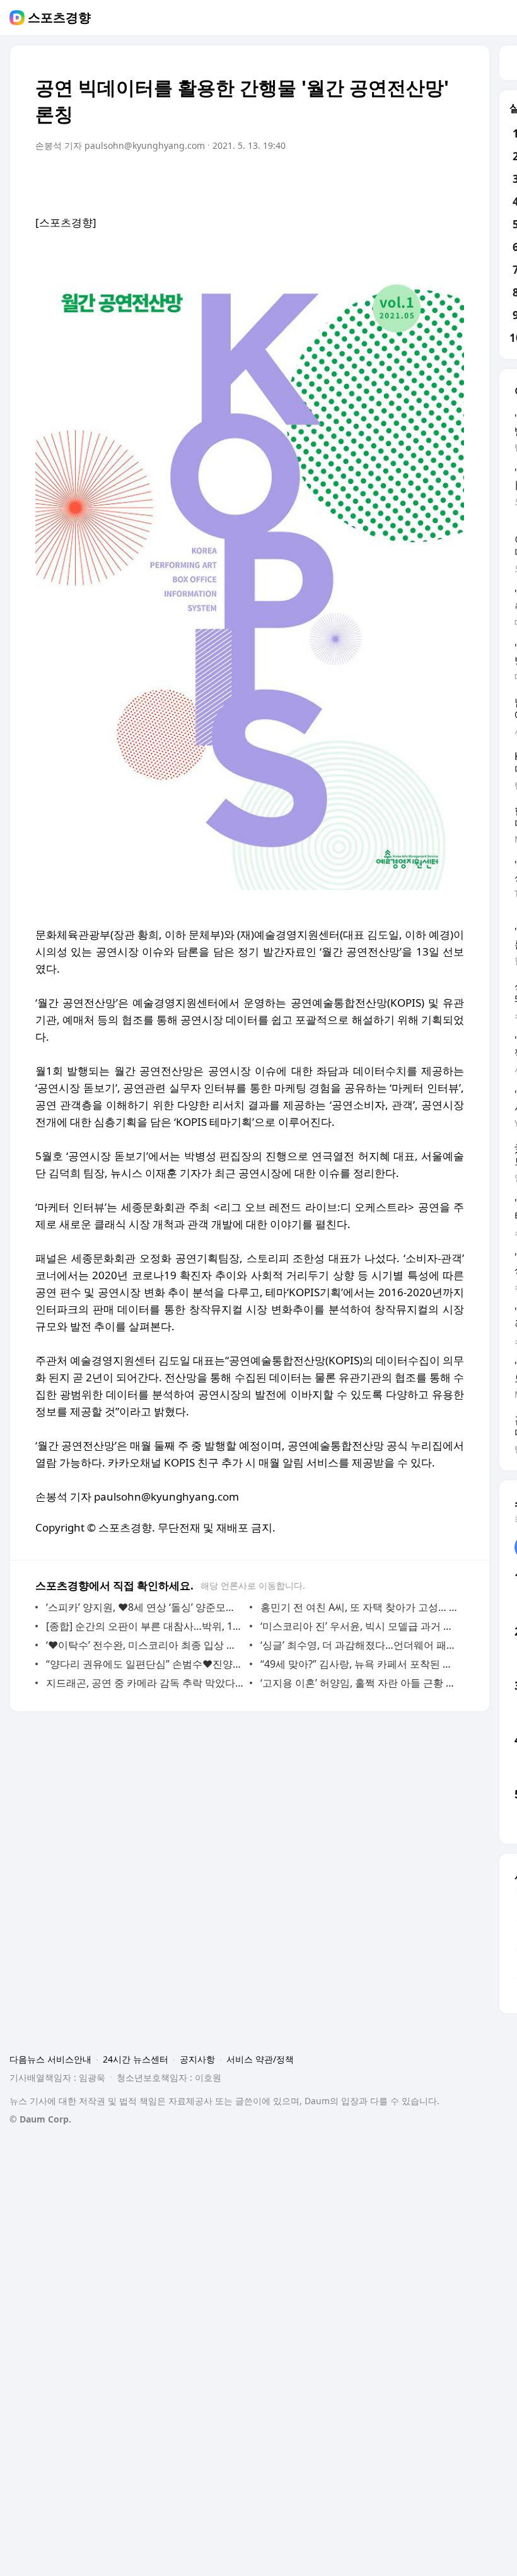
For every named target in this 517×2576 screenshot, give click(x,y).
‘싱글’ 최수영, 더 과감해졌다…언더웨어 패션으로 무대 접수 (359, 1645)
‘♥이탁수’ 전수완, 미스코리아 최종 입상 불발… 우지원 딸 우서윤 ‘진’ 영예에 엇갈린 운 (145, 1645)
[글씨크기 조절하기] (426, 181)
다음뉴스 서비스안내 (50, 2059)
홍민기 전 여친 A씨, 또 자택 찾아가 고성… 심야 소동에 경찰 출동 (359, 1607)
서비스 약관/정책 (260, 2059)
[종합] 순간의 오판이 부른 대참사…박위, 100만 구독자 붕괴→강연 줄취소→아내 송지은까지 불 (145, 1626)
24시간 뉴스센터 (136, 2059)
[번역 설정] (401, 181)
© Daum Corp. (40, 2119)
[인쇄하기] (451, 181)
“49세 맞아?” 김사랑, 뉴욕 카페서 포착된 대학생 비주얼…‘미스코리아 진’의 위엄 (359, 1664)
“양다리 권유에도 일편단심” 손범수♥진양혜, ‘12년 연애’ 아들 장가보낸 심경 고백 (145, 1664)
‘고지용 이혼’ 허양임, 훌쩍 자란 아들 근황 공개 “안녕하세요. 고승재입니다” (359, 1683)
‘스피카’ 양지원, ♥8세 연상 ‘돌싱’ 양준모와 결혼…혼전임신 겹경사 (145, 1607)
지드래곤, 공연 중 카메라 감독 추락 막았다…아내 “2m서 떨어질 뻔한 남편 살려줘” (145, 1683)
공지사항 (197, 2059)
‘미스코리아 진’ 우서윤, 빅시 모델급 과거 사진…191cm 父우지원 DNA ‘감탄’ (359, 1626)
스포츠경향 (59, 18)
